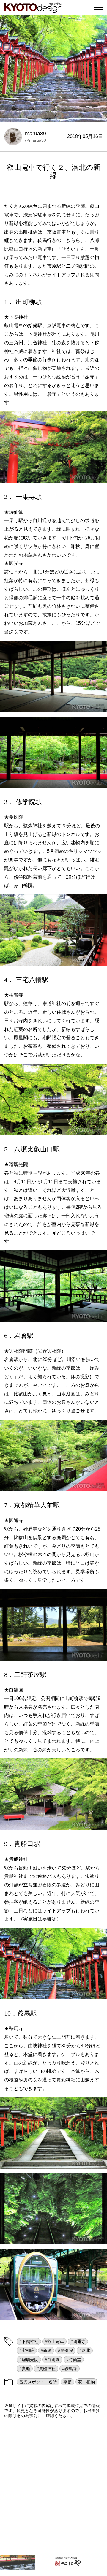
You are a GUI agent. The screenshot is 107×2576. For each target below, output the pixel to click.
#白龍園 (52, 2360)
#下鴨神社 (29, 2341)
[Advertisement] (53, 2486)
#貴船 (25, 2369)
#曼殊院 (65, 2350)
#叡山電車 (54, 2341)
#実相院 (27, 2350)
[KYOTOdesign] (33, 10)
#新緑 (46, 2350)
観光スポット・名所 (38, 2382)
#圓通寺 (78, 2341)
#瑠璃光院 (29, 2360)
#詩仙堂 (74, 2360)
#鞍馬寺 (70, 2369)
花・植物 (86, 2382)
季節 (67, 2382)
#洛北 (85, 2350)
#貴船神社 (46, 2369)
